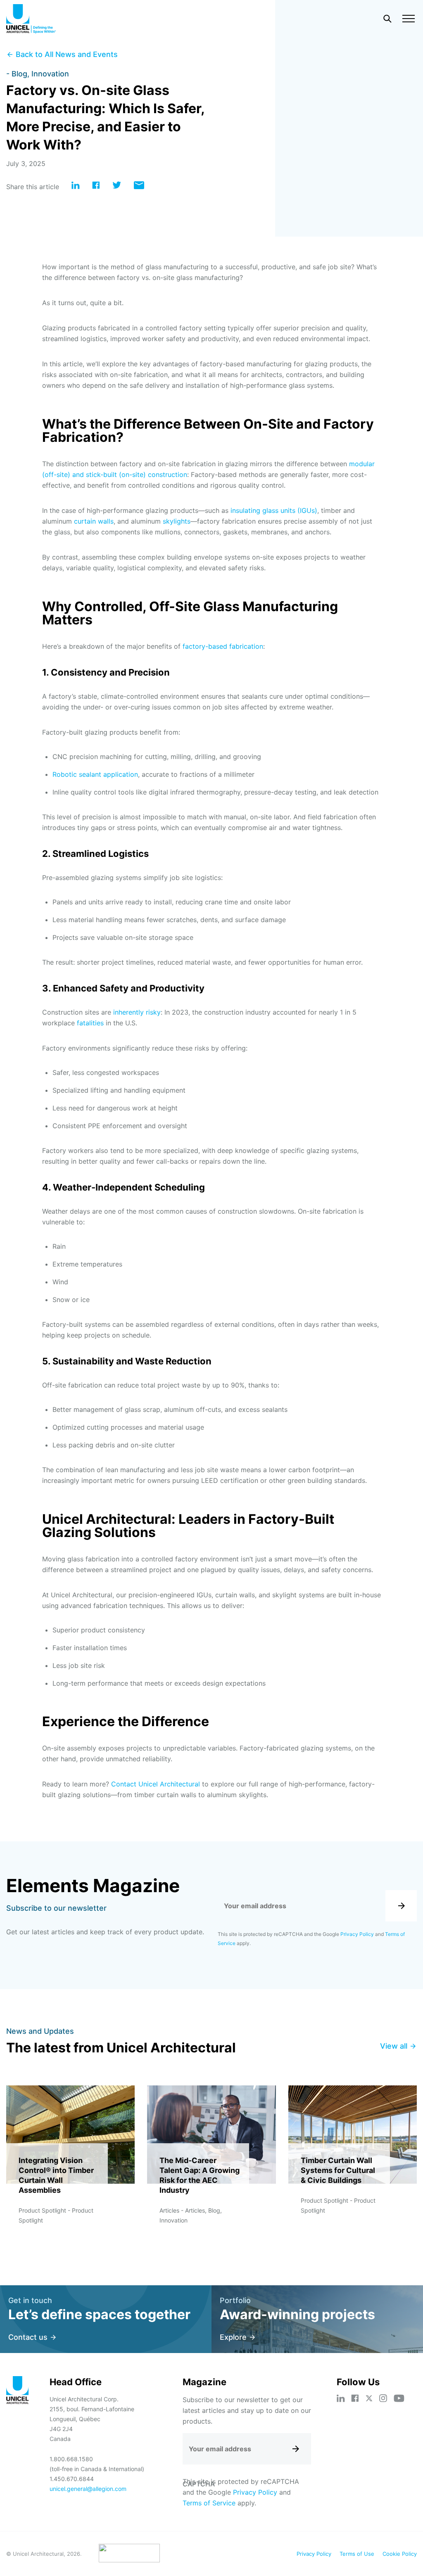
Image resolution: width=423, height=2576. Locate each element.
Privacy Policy (357, 1934)
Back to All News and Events (67, 54)
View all (394, 2046)
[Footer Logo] (18, 2391)
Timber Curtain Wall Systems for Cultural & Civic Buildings (338, 2170)
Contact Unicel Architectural (156, 1784)
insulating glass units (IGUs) (274, 510)
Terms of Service (209, 2503)
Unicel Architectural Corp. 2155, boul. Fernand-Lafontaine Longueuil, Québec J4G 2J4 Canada (92, 2419)
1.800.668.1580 (71, 2459)
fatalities (90, 1023)
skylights (177, 521)
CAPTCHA (199, 2484)
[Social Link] (341, 2398)
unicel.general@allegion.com (88, 2489)
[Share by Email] (139, 187)
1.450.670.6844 (72, 2479)
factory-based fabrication (223, 646)
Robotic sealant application (95, 774)
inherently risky (137, 1012)
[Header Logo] (31, 19)
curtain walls (94, 521)
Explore (233, 2337)
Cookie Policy (400, 2554)
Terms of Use (357, 2554)
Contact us (28, 2337)
